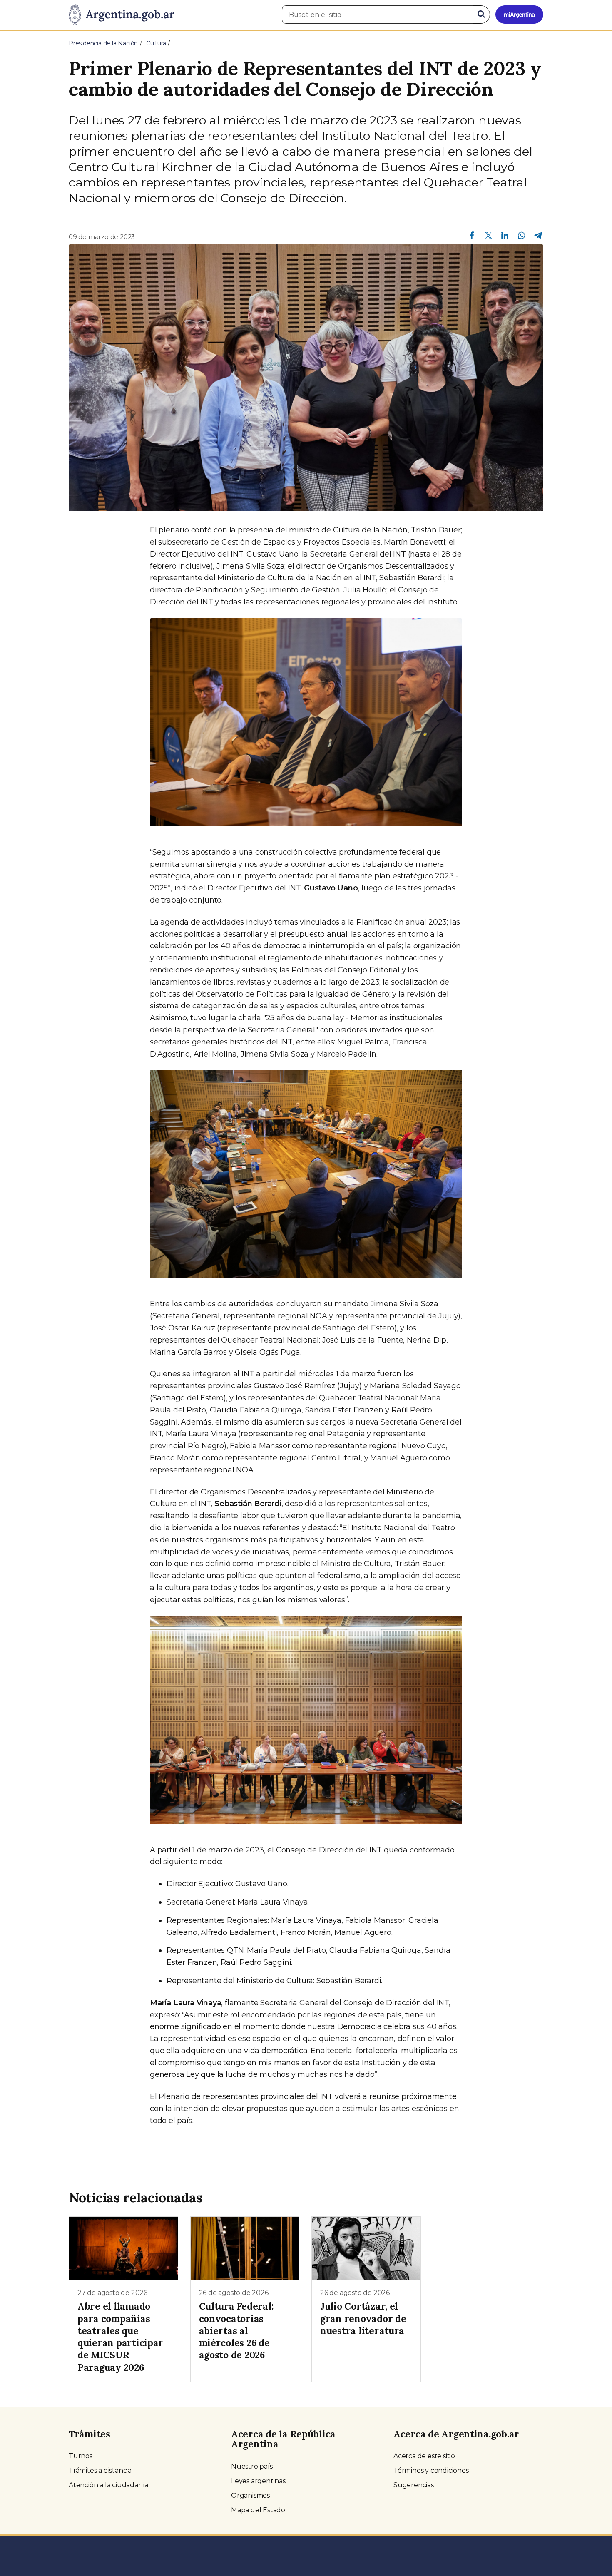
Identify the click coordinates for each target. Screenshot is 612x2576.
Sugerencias (414, 2485)
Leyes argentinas (258, 2481)
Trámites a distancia (100, 2470)
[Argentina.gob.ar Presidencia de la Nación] (122, 15)
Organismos (250, 2495)
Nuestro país (252, 2466)
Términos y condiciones (431, 2470)
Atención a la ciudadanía (108, 2485)
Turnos (81, 2456)
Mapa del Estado (258, 2510)
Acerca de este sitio (424, 2456)
